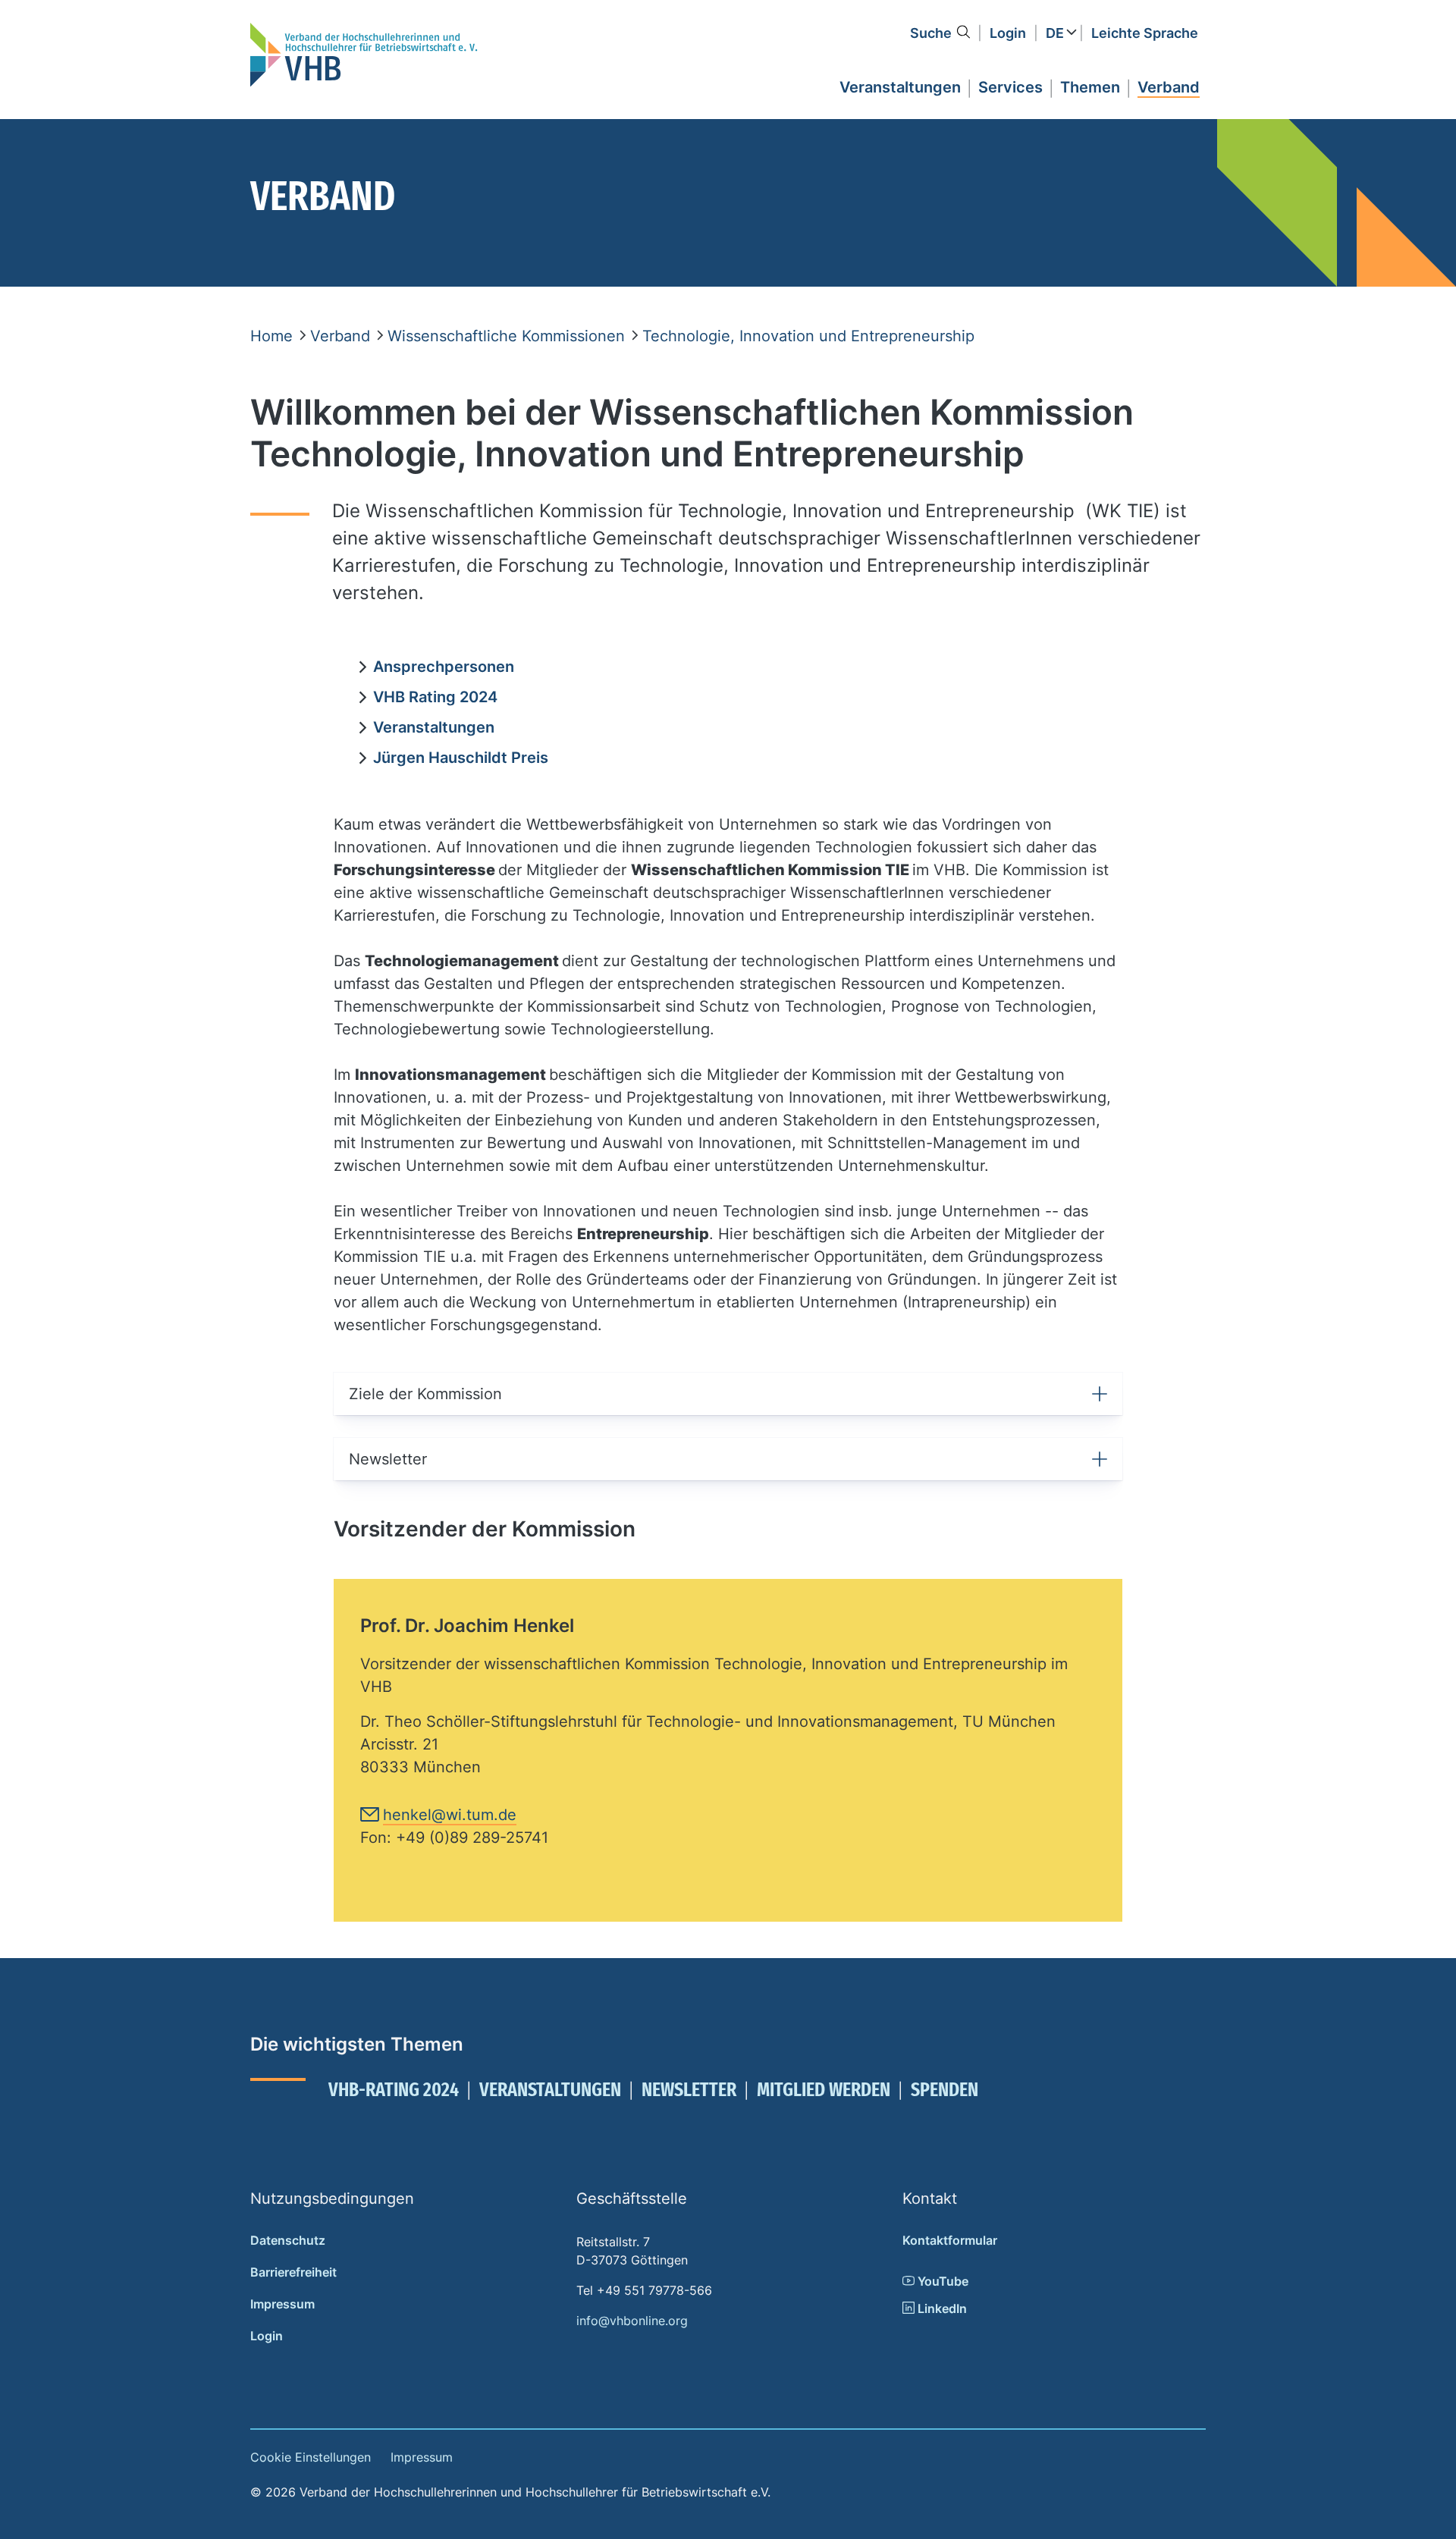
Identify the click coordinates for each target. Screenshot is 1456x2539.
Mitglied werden (824, 2090)
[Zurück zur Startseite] (364, 55)
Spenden (945, 2090)
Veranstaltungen (550, 2090)
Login (1008, 33)
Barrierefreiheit (293, 2272)
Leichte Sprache (1145, 33)
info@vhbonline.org (632, 2321)
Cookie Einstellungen (311, 2457)
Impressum (282, 2304)
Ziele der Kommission (425, 1394)
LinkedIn (941, 2308)
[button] (900, 85)
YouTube (941, 2281)
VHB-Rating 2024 (394, 2090)
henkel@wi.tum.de (450, 1815)
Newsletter (388, 1459)
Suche (931, 33)
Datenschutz (288, 2240)
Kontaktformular (950, 2240)
